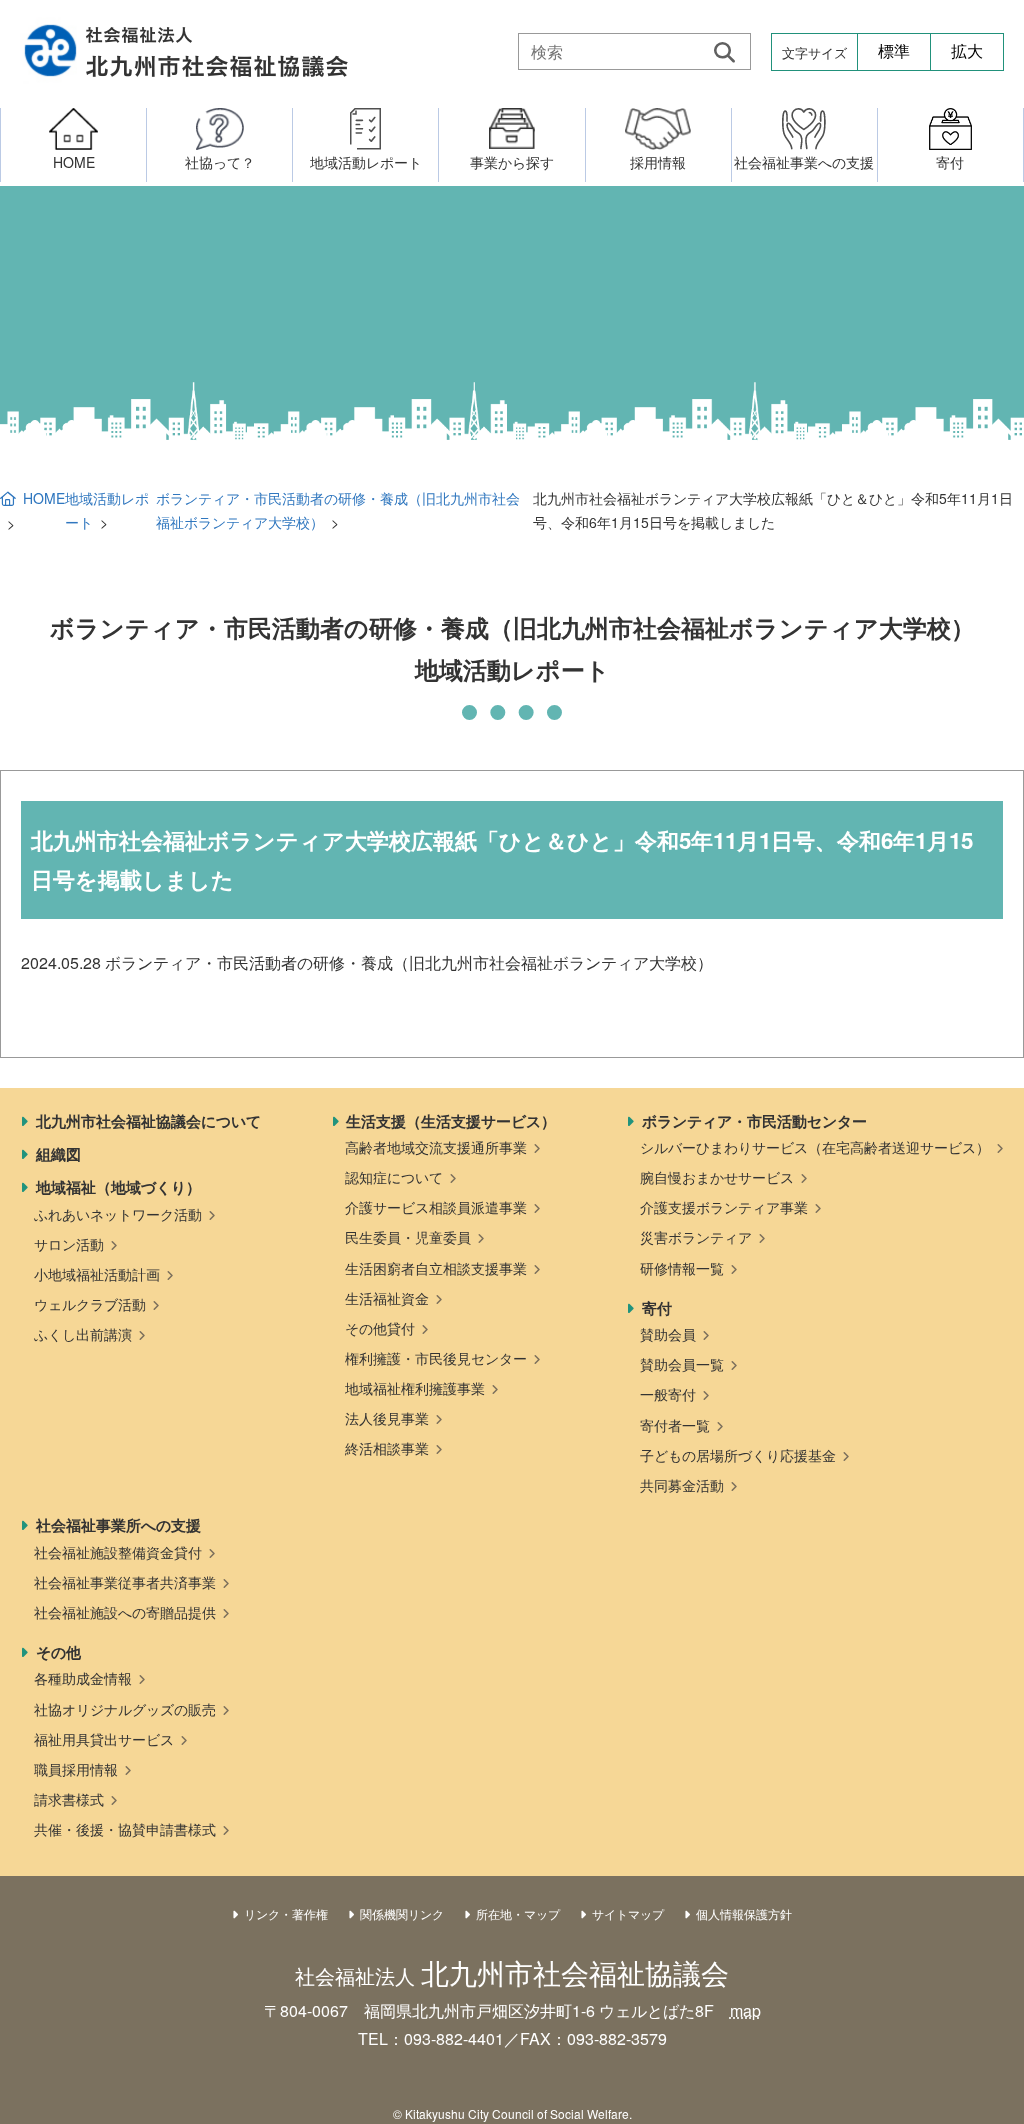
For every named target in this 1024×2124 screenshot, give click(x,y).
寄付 (657, 1308)
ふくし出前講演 (83, 1334)
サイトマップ (628, 1913)
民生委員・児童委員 (408, 1237)
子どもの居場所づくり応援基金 (738, 1455)
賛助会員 (668, 1334)
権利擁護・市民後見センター (436, 1358)
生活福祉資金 (387, 1298)
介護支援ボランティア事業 (724, 1207)
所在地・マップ (518, 1913)
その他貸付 (380, 1328)
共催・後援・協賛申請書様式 (125, 1829)
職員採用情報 (76, 1769)
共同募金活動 (682, 1485)
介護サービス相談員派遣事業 (436, 1207)
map (745, 2010)
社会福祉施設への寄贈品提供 (125, 1612)
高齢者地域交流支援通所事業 (436, 1147)
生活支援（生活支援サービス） (451, 1121)
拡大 (967, 51)
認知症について (394, 1177)
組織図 (58, 1154)
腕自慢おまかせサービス (717, 1177)
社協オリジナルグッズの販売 (125, 1709)
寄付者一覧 (675, 1425)
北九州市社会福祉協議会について (148, 1121)
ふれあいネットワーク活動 (118, 1214)
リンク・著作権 (286, 1913)
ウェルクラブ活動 (90, 1304)
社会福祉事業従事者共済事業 (125, 1582)
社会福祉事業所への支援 (118, 1525)
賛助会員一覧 (682, 1364)
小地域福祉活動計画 (97, 1274)
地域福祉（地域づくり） (118, 1187)
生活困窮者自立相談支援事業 (436, 1268)
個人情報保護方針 (744, 1913)
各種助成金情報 (83, 1678)
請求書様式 (69, 1799)
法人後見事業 (387, 1418)
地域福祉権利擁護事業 (415, 1388)
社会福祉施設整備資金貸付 (118, 1552)
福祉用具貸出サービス (104, 1739)
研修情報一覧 (682, 1268)
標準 (894, 51)
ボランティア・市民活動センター (754, 1121)
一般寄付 (668, 1394)
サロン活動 (69, 1244)
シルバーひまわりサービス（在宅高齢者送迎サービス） (815, 1147)
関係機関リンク (402, 1913)
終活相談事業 (387, 1448)
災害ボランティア (696, 1237)
